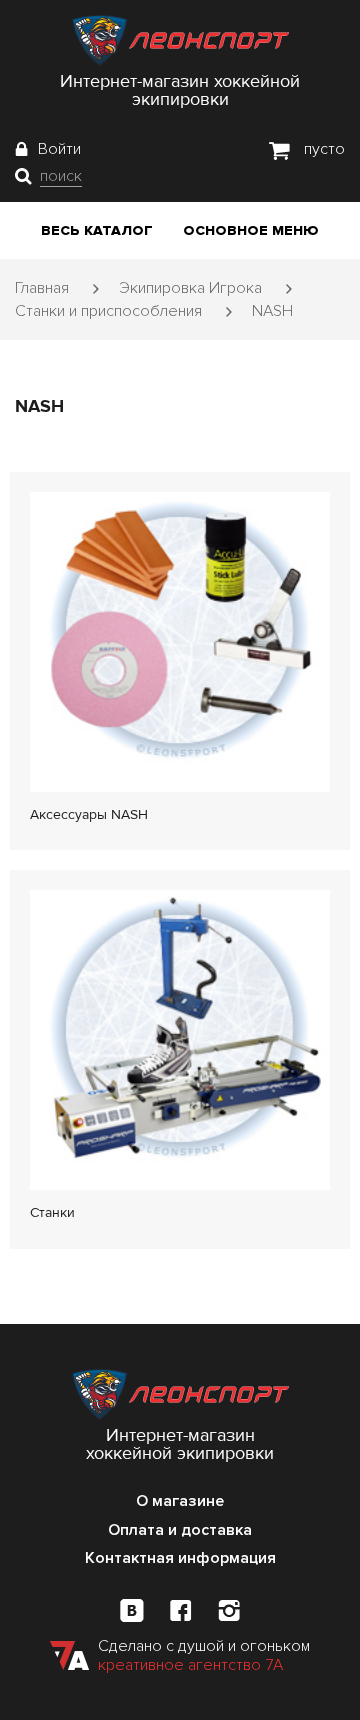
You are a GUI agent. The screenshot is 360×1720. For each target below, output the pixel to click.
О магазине (180, 1501)
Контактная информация (180, 1558)
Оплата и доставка (180, 1530)
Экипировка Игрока (190, 288)
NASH (272, 311)
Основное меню (251, 230)
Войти (59, 149)
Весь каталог (97, 230)
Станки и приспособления (108, 311)
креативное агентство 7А (190, 1665)
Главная (42, 288)
